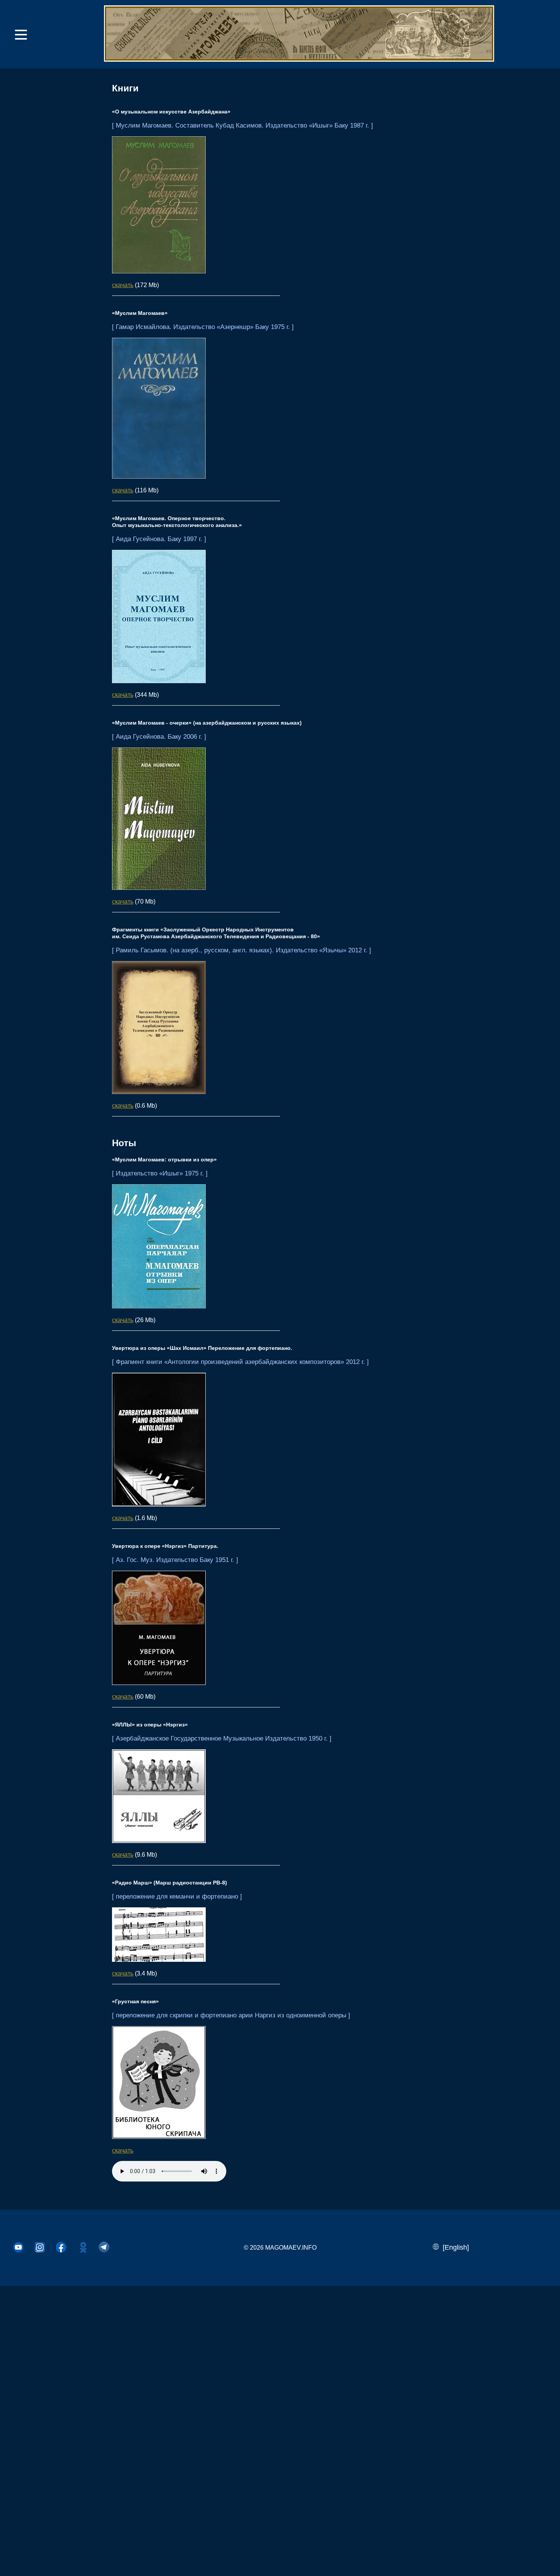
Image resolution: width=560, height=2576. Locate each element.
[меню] (21, 35)
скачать (123, 285)
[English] (454, 2247)
